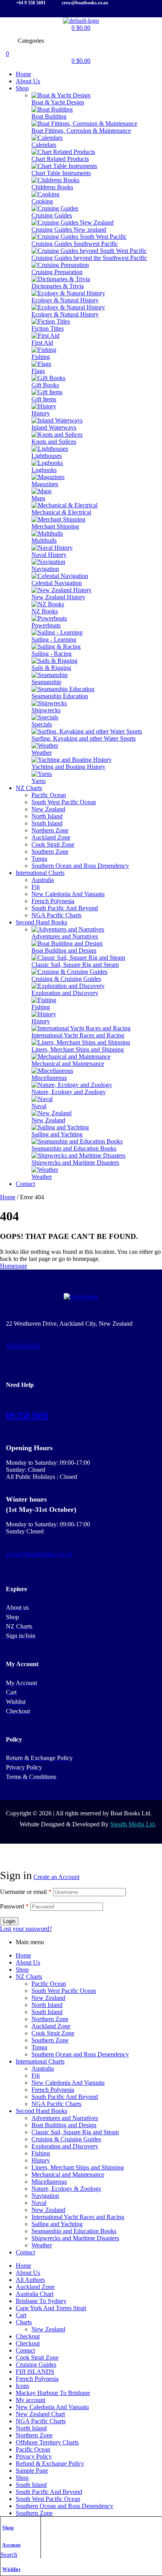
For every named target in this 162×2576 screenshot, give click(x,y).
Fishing (41, 2153)
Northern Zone (50, 2019)
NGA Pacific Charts (56, 2104)
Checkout (28, 2336)
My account (30, 2400)
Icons (22, 2386)
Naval (39, 2203)
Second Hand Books (41, 2111)
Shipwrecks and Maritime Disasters (75, 2238)
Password (14, 1906)
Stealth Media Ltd (132, 1824)
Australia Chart (35, 2294)
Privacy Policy (34, 2456)
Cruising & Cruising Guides (66, 2139)
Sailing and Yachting (57, 2224)
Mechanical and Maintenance (68, 2174)
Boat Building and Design (64, 2125)
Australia (43, 2068)
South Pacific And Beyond (65, 2097)
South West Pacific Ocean (64, 1991)
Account (12, 2545)
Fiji (36, 2076)
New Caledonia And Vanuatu (68, 2083)
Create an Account (56, 1877)
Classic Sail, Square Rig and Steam (75, 2132)
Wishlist (11, 2569)
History (41, 2160)
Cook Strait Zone (53, 2033)
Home (8, 1197)
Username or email (26, 1892)
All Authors (30, 2280)
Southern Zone (50, 2040)
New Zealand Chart (40, 2414)
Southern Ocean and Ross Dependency (80, 2054)
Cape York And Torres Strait (51, 2308)
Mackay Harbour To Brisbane (53, 2393)
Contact (25, 2252)
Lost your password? (26, 1929)
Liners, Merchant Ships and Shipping (78, 2167)
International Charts (40, 2061)
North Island (47, 2005)
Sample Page (32, 2471)
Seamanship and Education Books (74, 2231)
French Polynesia (53, 2090)
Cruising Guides (36, 2365)
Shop (8, 2528)
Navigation (45, 2196)
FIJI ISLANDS (35, 2372)
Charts (24, 2322)
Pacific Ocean (49, 1984)
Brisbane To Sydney (41, 2301)
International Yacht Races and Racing (78, 2217)
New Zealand (48, 1998)
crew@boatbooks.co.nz (39, 1554)
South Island (47, 2012)
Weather (42, 2245)
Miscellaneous (49, 2182)
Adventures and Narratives (65, 2118)
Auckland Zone (51, 2026)
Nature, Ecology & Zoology (66, 2189)
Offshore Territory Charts (47, 2442)
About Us (28, 1962)
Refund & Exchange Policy (50, 2463)
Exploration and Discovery (65, 2146)
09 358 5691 (27, 1415)
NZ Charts (29, 1977)
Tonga (39, 2047)
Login (9, 1921)
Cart (21, 2315)
